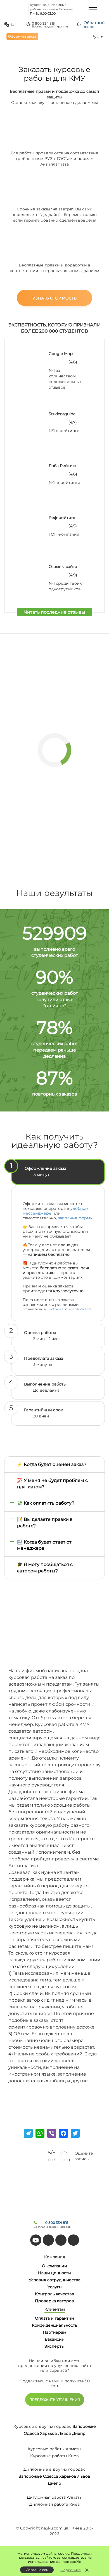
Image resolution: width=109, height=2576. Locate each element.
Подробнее (71, 2570)
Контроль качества (54, 2294)
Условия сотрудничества (55, 2280)
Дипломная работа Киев (55, 2504)
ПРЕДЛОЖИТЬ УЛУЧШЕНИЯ (55, 2400)
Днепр (79, 2433)
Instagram (58, 1309)
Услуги (55, 2287)
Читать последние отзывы (54, 612)
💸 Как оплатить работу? (46, 1503)
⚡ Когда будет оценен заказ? (52, 1464)
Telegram (82, 1309)
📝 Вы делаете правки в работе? (45, 1523)
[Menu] (93, 10)
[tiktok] (48, 2240)
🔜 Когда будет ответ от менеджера (44, 1545)
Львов (65, 2433)
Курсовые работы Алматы (54, 2449)
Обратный (94, 24)
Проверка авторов (54, 2301)
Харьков (48, 2433)
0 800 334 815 (43, 23)
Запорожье (84, 2426)
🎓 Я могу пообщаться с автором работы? (45, 1568)
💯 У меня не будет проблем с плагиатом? (52, 1484)
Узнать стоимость (54, 298)
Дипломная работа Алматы (55, 2497)
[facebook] (61, 2240)
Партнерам (54, 2332)
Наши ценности (54, 2273)
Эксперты (54, 2346)
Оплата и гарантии (54, 2318)
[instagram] (74, 2240)
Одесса (31, 2433)
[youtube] (36, 2240)
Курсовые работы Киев (54, 2456)
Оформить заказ (22, 36)
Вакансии (55, 2339)
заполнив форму (75, 1218)
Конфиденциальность (54, 2325)
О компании (54, 2266)
